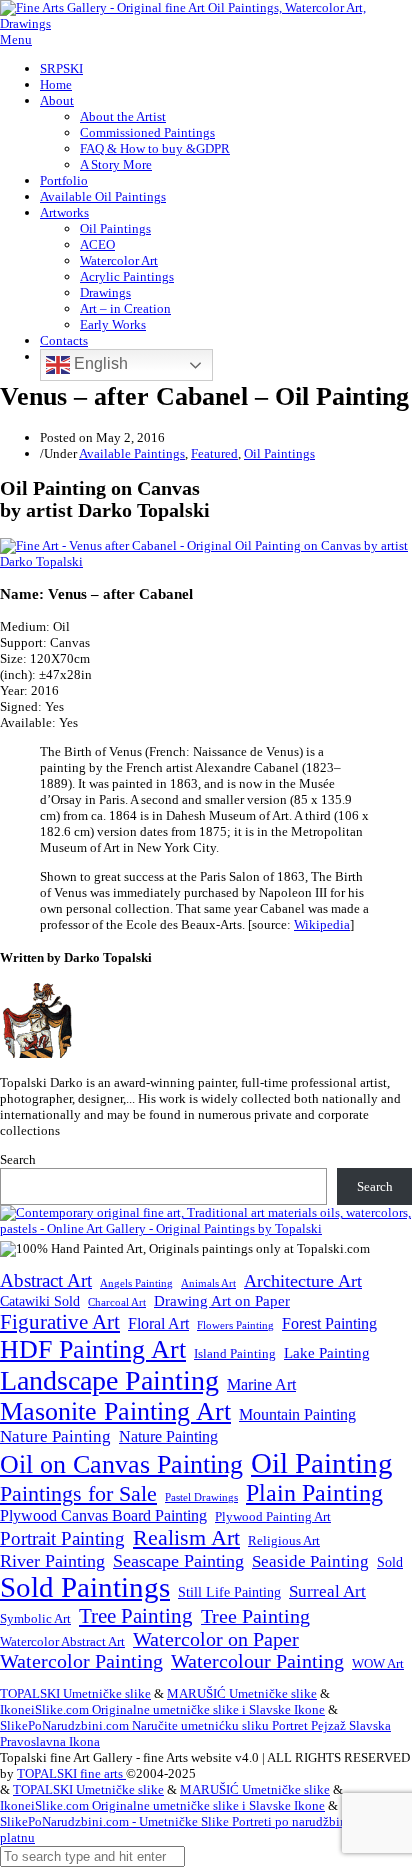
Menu (16, 39)
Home (56, 84)
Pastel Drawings (201, 1497)
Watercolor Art (119, 260)
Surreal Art (327, 1591)
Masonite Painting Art (115, 1411)
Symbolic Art (35, 1619)
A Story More (116, 164)
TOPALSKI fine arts (71, 1773)
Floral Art (158, 1323)
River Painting (52, 1561)
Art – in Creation (125, 308)
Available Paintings (132, 453)
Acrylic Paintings (127, 276)
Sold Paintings (85, 1587)
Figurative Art (60, 1322)
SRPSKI (61, 68)
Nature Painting (55, 1436)
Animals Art (208, 1283)
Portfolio (64, 180)
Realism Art (186, 1537)
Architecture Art (303, 1281)
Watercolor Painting (81, 1661)
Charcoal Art (117, 1302)
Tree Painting (136, 1616)
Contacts (64, 340)
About (57, 100)
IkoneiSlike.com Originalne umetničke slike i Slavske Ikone (162, 1709)
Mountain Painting (297, 1414)
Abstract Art (46, 1280)
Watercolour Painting (257, 1661)
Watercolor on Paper (216, 1639)
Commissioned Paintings (147, 132)
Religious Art (284, 1540)
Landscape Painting (109, 1380)
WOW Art (378, 1664)
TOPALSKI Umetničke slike (75, 1693)
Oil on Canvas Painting (121, 1464)
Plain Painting (314, 1493)
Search (18, 1159)
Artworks (64, 212)
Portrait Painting (62, 1538)
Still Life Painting (229, 1592)
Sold (390, 1562)
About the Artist (123, 116)
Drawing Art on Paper (222, 1300)
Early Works (113, 324)
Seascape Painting (178, 1561)
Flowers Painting (235, 1325)
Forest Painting (329, 1323)
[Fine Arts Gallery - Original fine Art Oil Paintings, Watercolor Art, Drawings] (206, 23)
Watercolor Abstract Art (62, 1642)
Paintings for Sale (78, 1494)
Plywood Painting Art (273, 1516)
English (99, 363)
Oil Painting (322, 1463)
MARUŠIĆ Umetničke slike (242, 1693)
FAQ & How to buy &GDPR (155, 148)
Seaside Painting (310, 1561)
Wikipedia (322, 924)
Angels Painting (136, 1283)
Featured (214, 453)
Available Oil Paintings (103, 196)
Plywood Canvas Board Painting (103, 1515)
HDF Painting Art (93, 1349)
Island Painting (235, 1354)
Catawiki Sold (40, 1301)
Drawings (105, 292)
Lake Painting (327, 1353)
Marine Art (261, 1384)
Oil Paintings (115, 228)
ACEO (97, 244)
